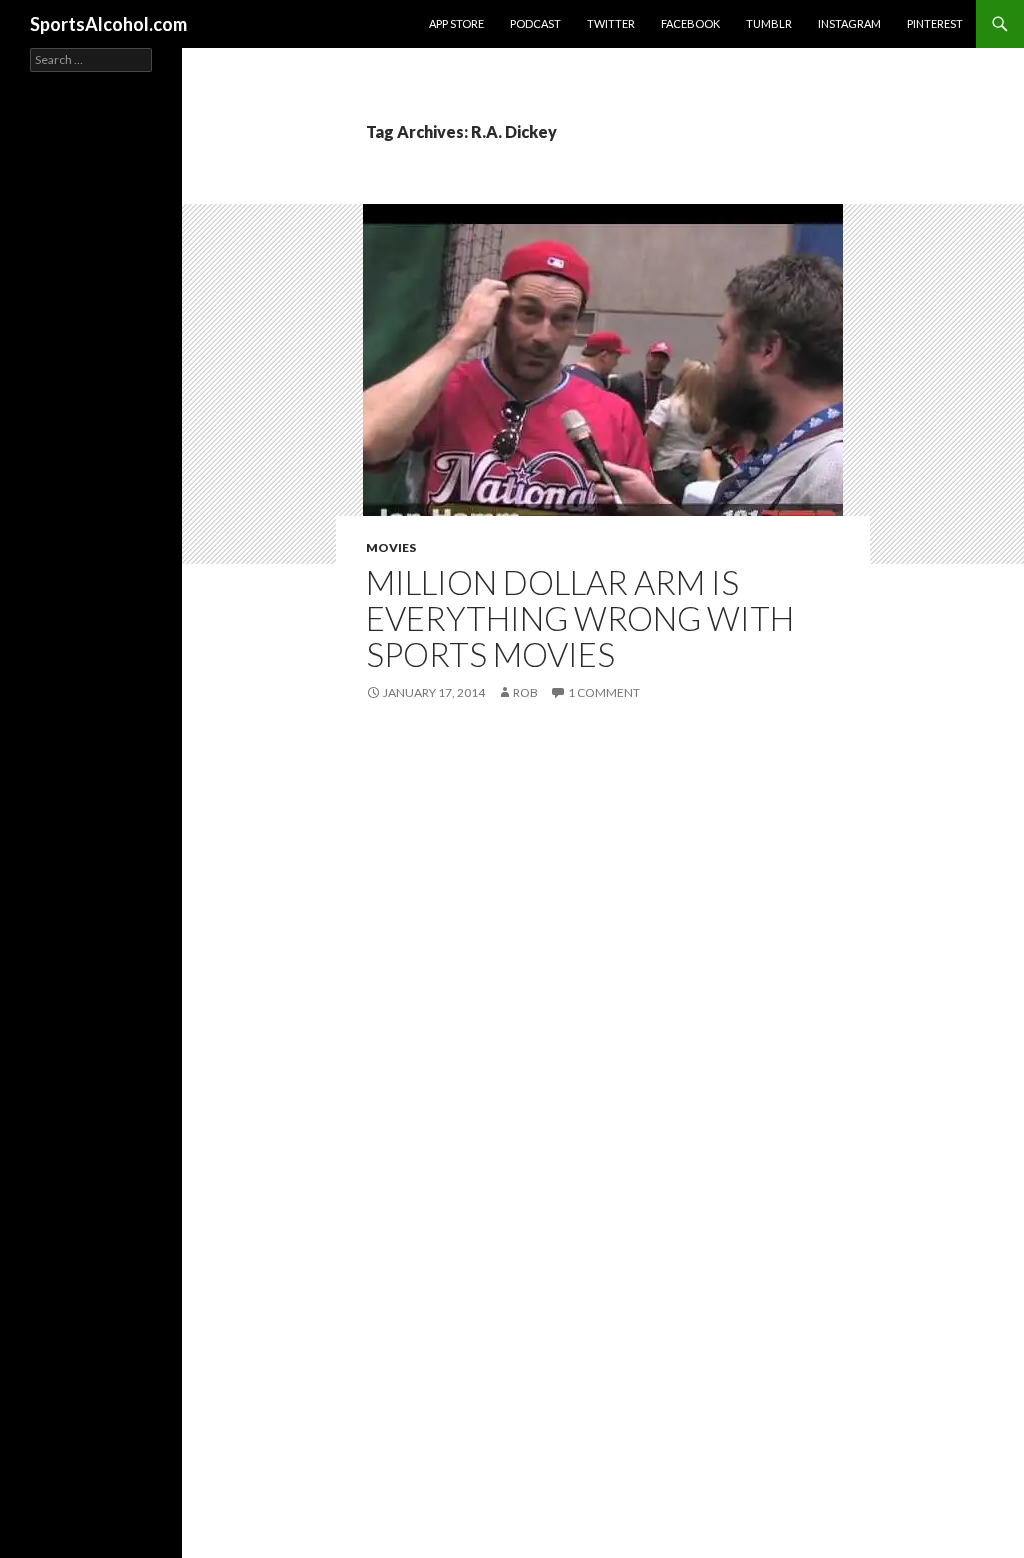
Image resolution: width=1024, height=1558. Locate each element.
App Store (456, 23)
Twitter (611, 23)
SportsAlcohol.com (108, 24)
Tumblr (769, 23)
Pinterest (935, 23)
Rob (525, 692)
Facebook (690, 23)
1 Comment (604, 692)
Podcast (535, 23)
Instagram (849, 23)
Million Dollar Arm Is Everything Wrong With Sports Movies (580, 618)
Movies (391, 547)
